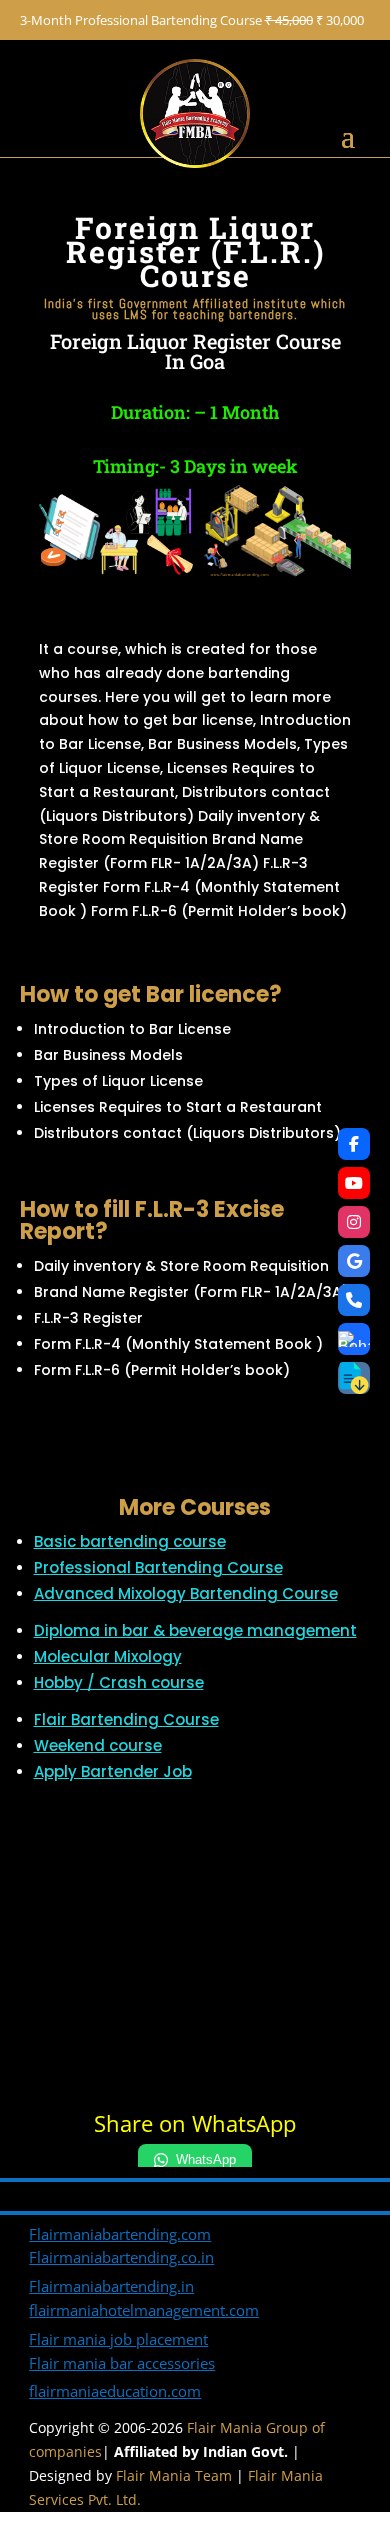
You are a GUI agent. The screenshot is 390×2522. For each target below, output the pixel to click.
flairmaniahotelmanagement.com (144, 2310)
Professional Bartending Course (158, 1567)
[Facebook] (354, 1144)
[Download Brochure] (354, 1378)
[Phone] (354, 1300)
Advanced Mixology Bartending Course (186, 1593)
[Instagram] (354, 1222)
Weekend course (98, 1745)
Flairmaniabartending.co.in (121, 2257)
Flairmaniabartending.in (111, 2286)
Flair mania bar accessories (122, 2363)
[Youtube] (354, 1183)
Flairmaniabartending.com (120, 2234)
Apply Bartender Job (113, 1771)
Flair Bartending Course (126, 1719)
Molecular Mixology (108, 1656)
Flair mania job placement (118, 2339)
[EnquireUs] (354, 1339)
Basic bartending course (130, 1541)
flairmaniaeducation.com (115, 2391)
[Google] (354, 1261)
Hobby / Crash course (119, 1682)
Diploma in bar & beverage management (195, 1630)
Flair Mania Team (174, 2475)
